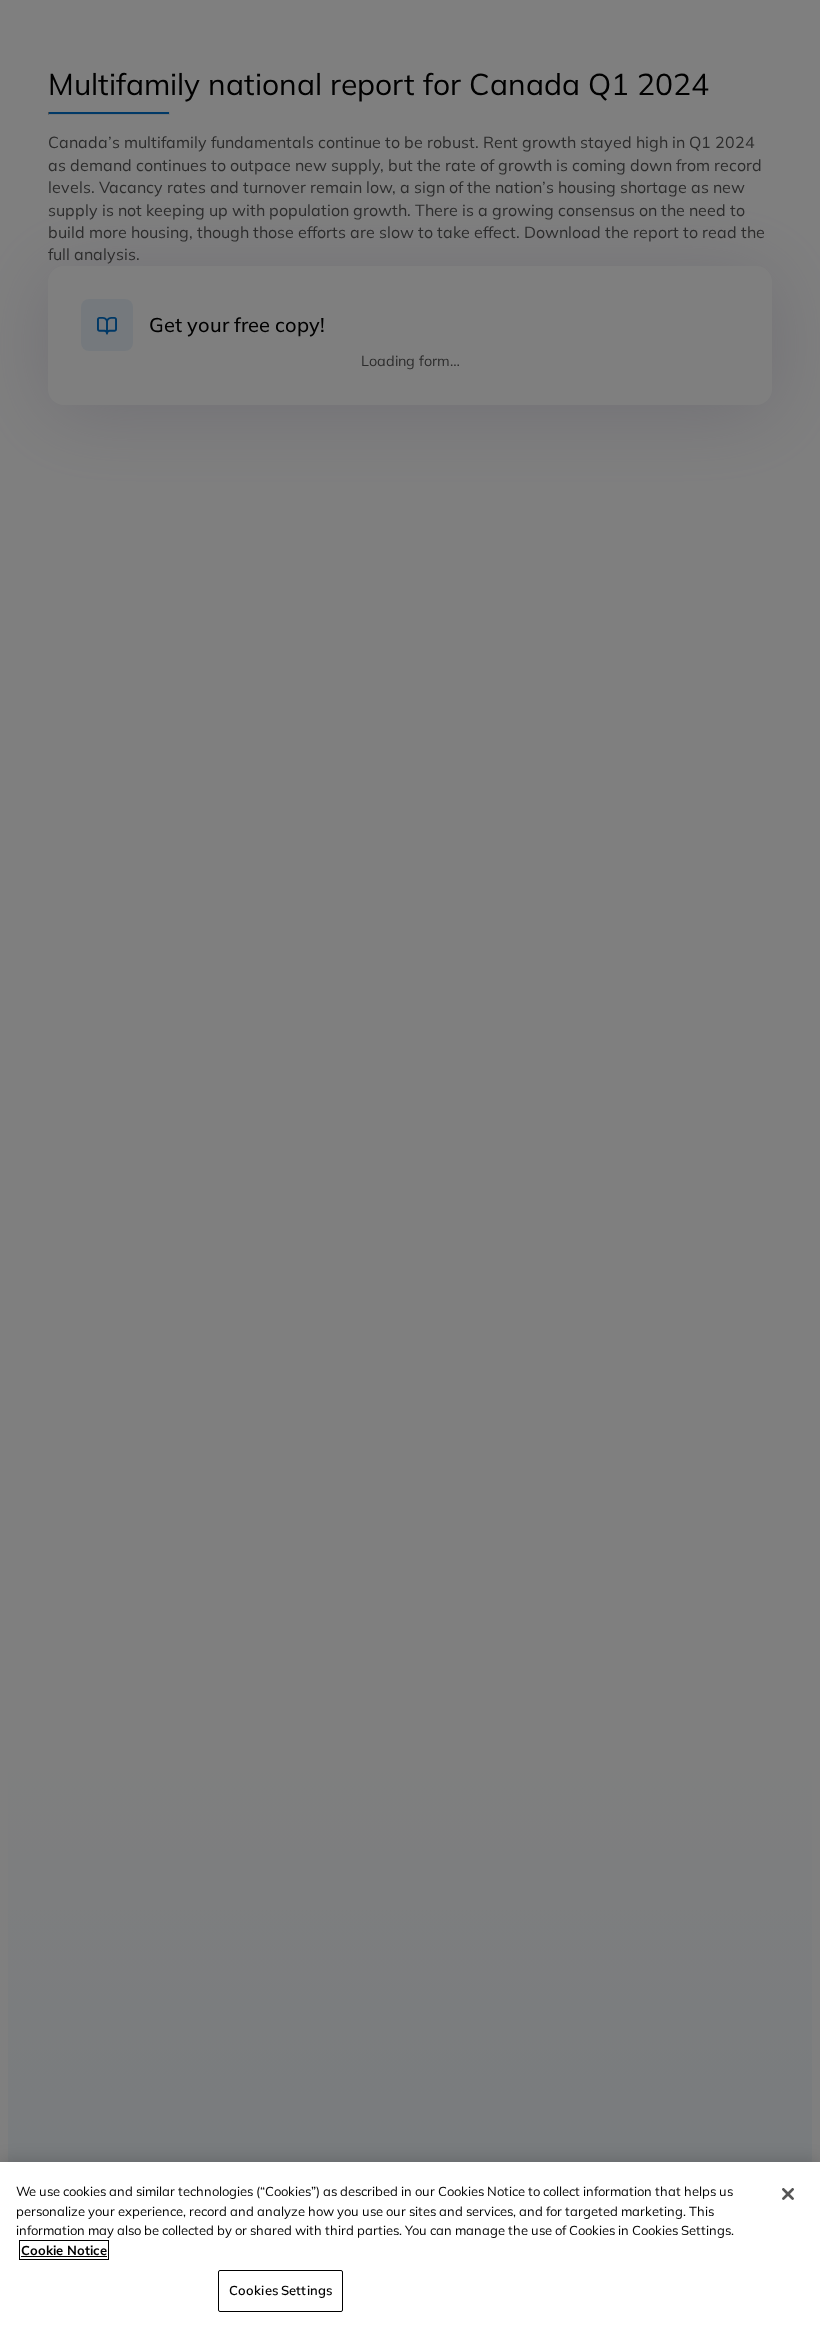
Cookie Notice (64, 2250)
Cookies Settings (280, 2290)
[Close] (788, 2194)
